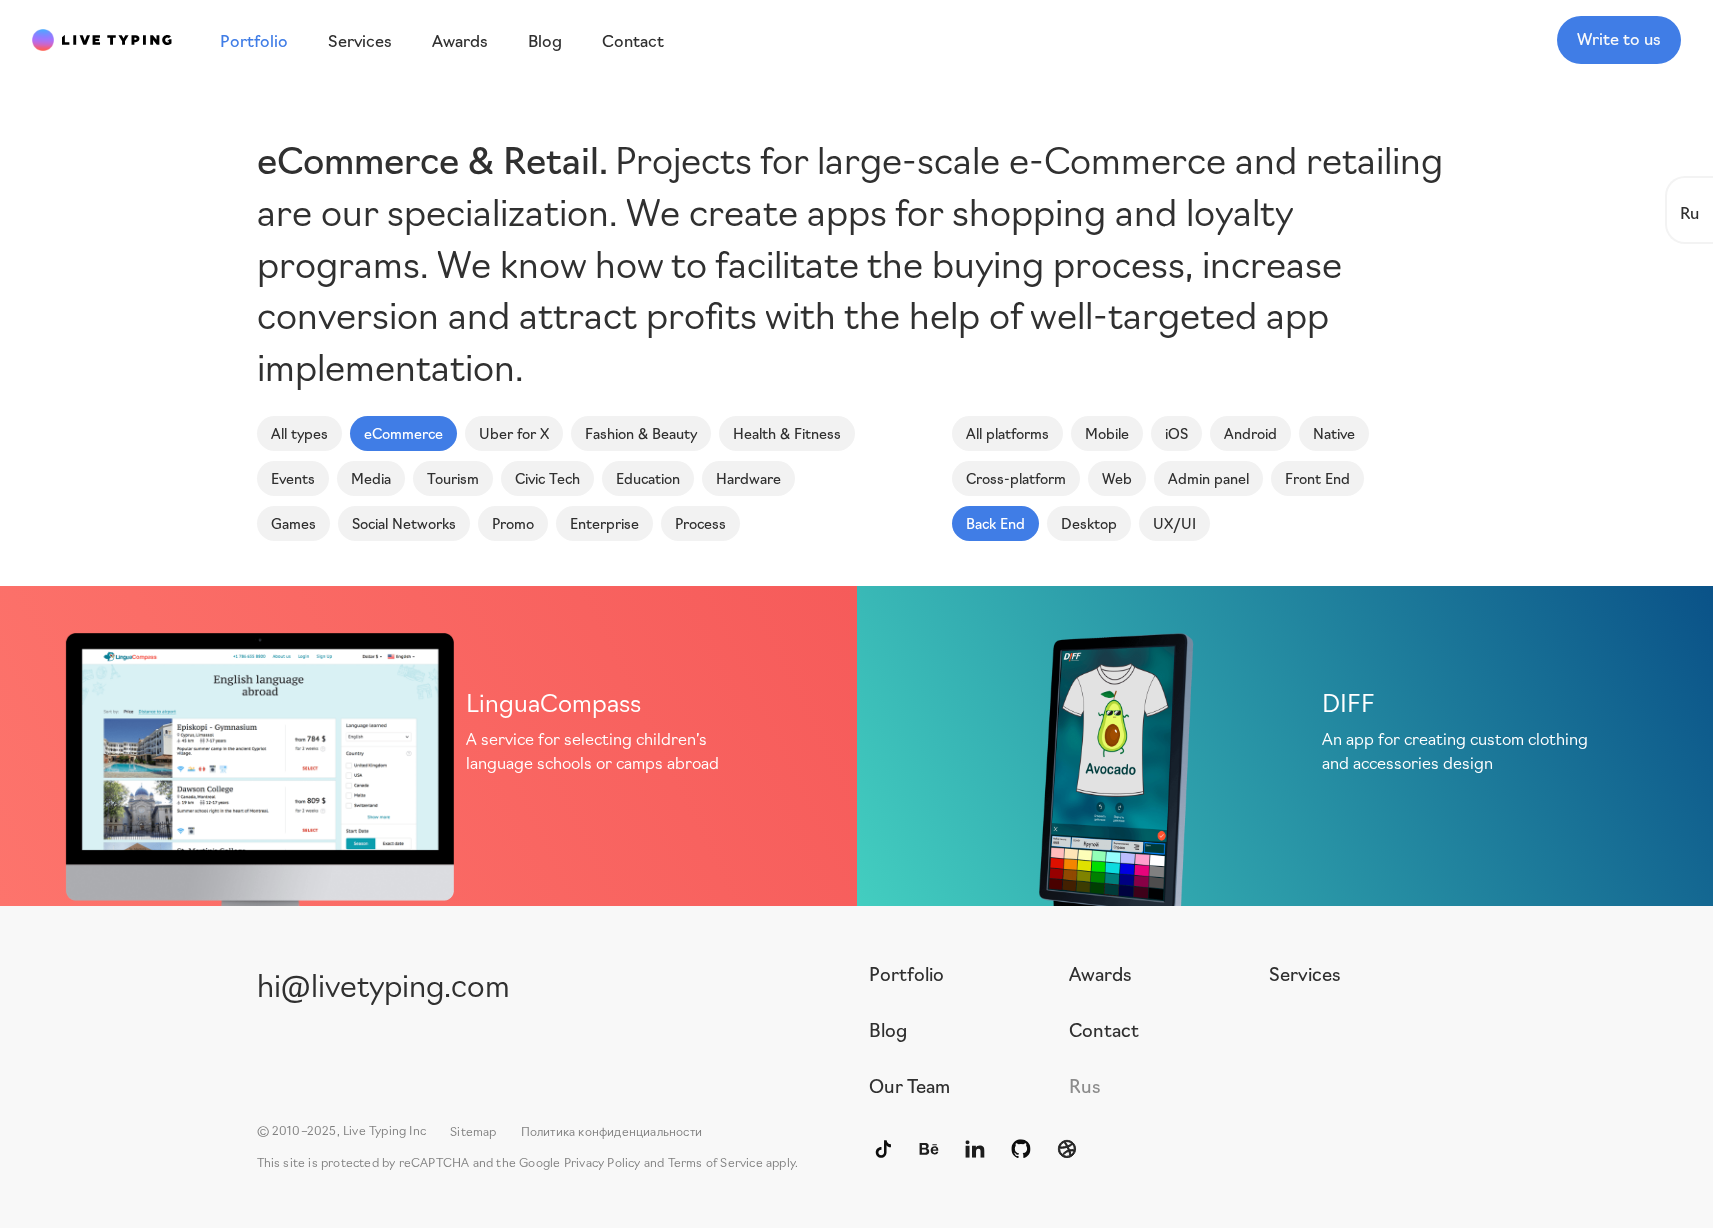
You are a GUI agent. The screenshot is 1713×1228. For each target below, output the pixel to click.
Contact (1104, 1029)
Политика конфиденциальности (611, 1130)
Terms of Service (715, 1161)
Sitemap (473, 1130)
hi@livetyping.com (383, 983)
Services (1305, 973)
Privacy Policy (602, 1161)
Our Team (909, 1085)
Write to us (1619, 38)
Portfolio (906, 973)
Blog (888, 1029)
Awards (1100, 973)
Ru (1689, 211)
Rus (1085, 1085)
